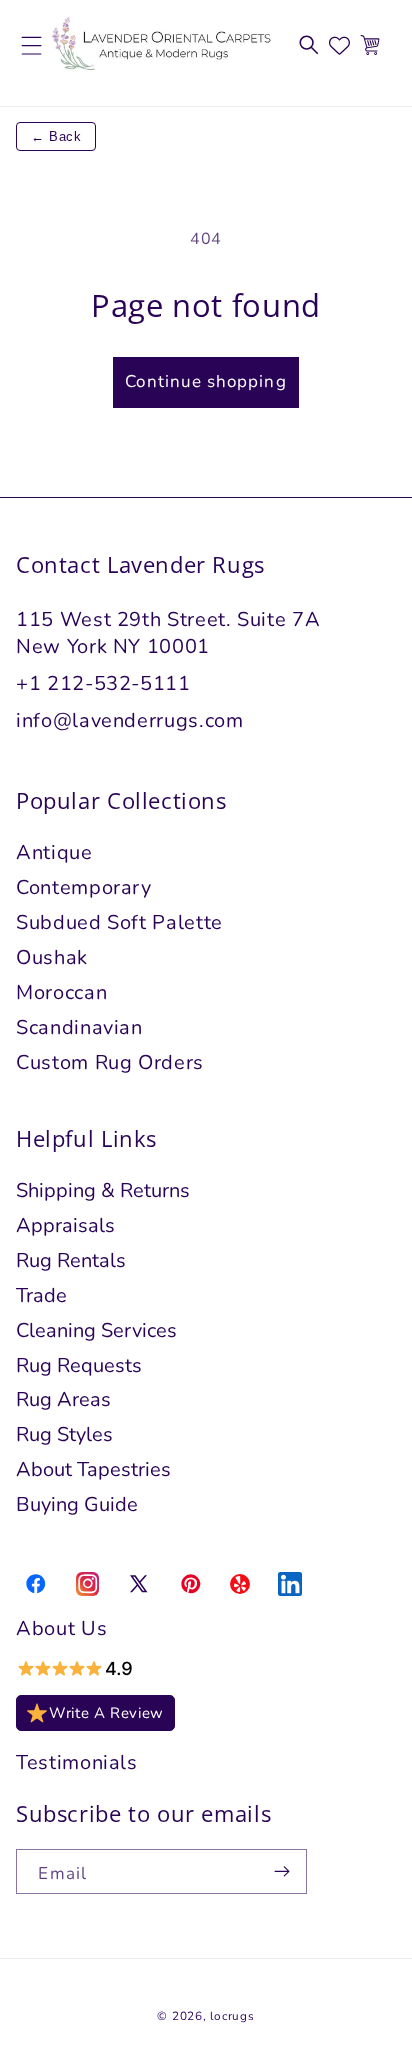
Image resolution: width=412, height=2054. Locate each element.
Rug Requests (79, 1365)
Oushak (52, 957)
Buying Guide (77, 1504)
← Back (56, 136)
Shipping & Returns (103, 1190)
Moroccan (61, 992)
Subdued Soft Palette (119, 922)
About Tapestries (93, 1469)
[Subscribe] (282, 1871)
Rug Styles (64, 1434)
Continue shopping (205, 381)
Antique (54, 852)
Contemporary (84, 887)
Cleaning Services (96, 1330)
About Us (61, 1628)
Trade (41, 1295)
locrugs (232, 2016)
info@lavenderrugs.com (129, 720)
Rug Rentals (71, 1260)
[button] (309, 45)
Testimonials (77, 1762)
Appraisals (65, 1225)
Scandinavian (79, 1027)
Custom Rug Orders (110, 1062)
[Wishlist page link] (339, 45)
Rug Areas (63, 1399)
